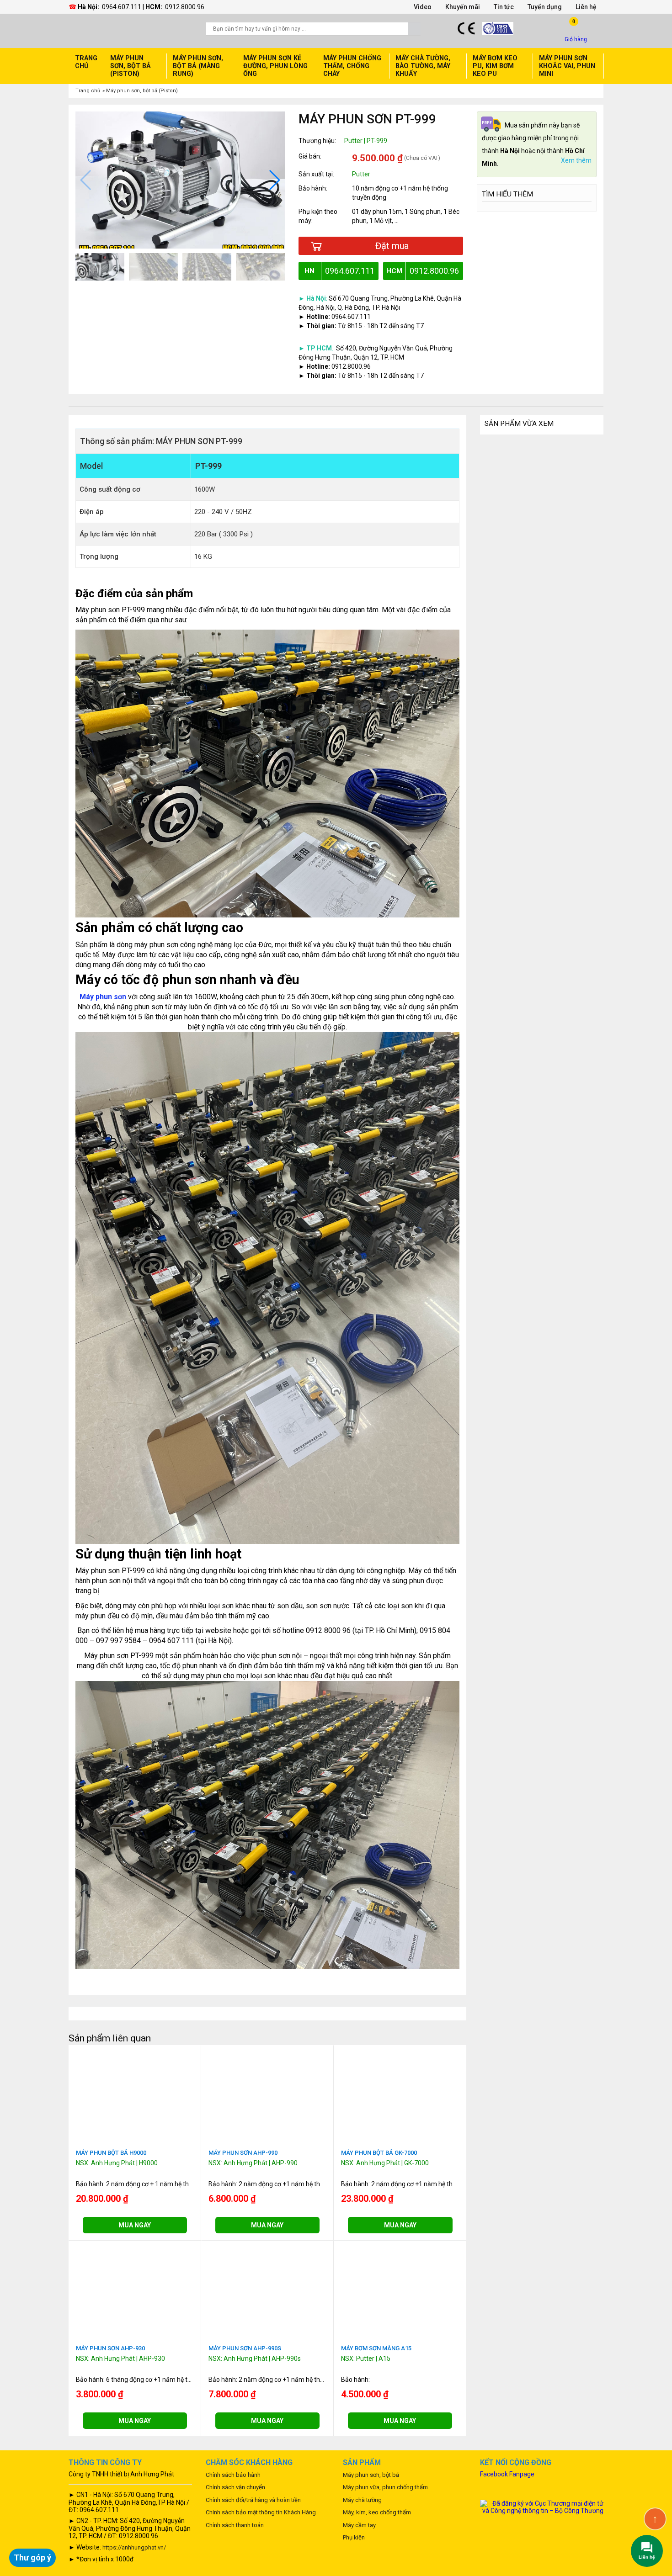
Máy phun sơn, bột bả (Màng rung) (198, 66)
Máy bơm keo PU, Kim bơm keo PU (495, 66)
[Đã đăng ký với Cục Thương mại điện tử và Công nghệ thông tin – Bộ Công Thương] (542, 2506)
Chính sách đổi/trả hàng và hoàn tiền (253, 2500)
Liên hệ (586, 7)
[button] (274, 180)
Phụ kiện (354, 2537)
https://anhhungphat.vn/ (134, 2547)
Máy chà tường (362, 2500)
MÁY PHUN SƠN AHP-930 (110, 2348)
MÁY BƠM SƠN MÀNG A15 (376, 2348)
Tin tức (504, 7)
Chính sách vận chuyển (235, 2487)
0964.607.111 (122, 7)
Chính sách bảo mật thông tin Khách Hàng (261, 2512)
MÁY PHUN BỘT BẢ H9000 (111, 2153)
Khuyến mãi (463, 7)
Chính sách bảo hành (233, 2475)
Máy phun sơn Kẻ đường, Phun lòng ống (275, 66)
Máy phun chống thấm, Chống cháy (352, 66)
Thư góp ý (32, 2557)
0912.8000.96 (185, 7)
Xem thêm (576, 161)
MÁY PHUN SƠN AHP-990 (243, 2153)
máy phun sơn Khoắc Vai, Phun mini (567, 66)
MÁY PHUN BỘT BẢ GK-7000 (379, 2153)
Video (423, 7)
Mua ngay (135, 2225)
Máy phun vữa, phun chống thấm (385, 2487)
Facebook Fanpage (507, 2474)
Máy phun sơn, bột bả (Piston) (131, 66)
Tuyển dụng (545, 7)
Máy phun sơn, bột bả (371, 2475)
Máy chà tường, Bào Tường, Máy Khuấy (423, 66)
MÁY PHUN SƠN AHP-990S (245, 2348)
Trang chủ (86, 62)
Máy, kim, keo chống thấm (377, 2512)
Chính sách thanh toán (235, 2525)
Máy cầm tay (359, 2525)
